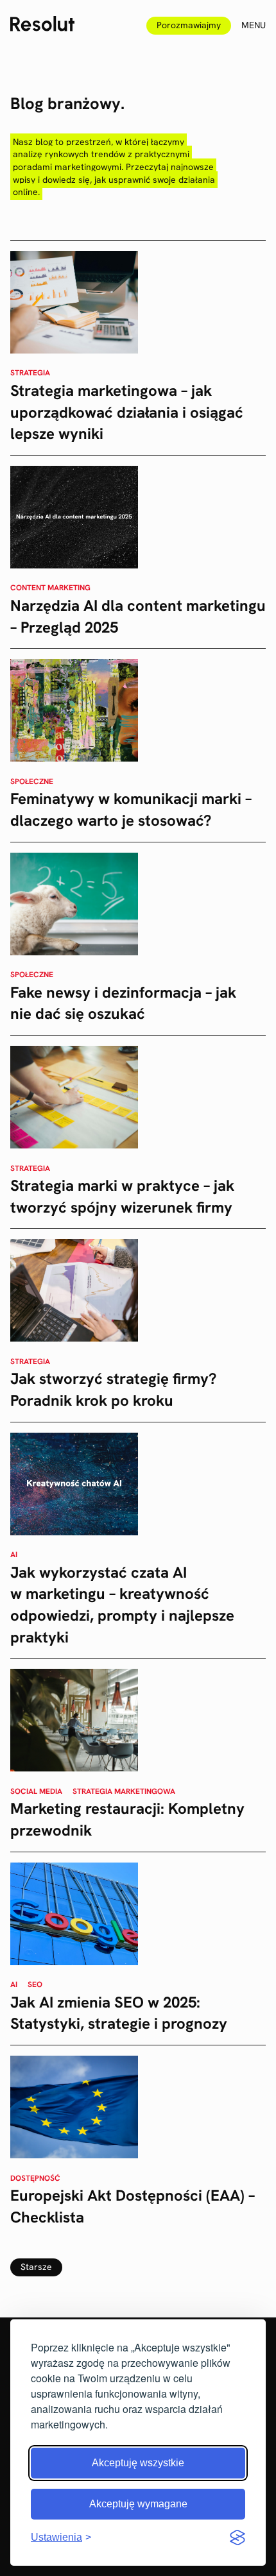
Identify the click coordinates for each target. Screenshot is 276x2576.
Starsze (36, 2267)
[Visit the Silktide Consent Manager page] (237, 2538)
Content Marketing (50, 588)
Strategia (30, 373)
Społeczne (32, 781)
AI (14, 1555)
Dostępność (35, 2178)
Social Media (36, 1791)
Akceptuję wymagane (138, 2504)
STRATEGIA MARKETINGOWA (124, 1791)
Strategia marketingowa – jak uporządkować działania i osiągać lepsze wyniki (127, 412)
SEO (35, 1984)
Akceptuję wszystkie (138, 2463)
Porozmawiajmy (189, 25)
